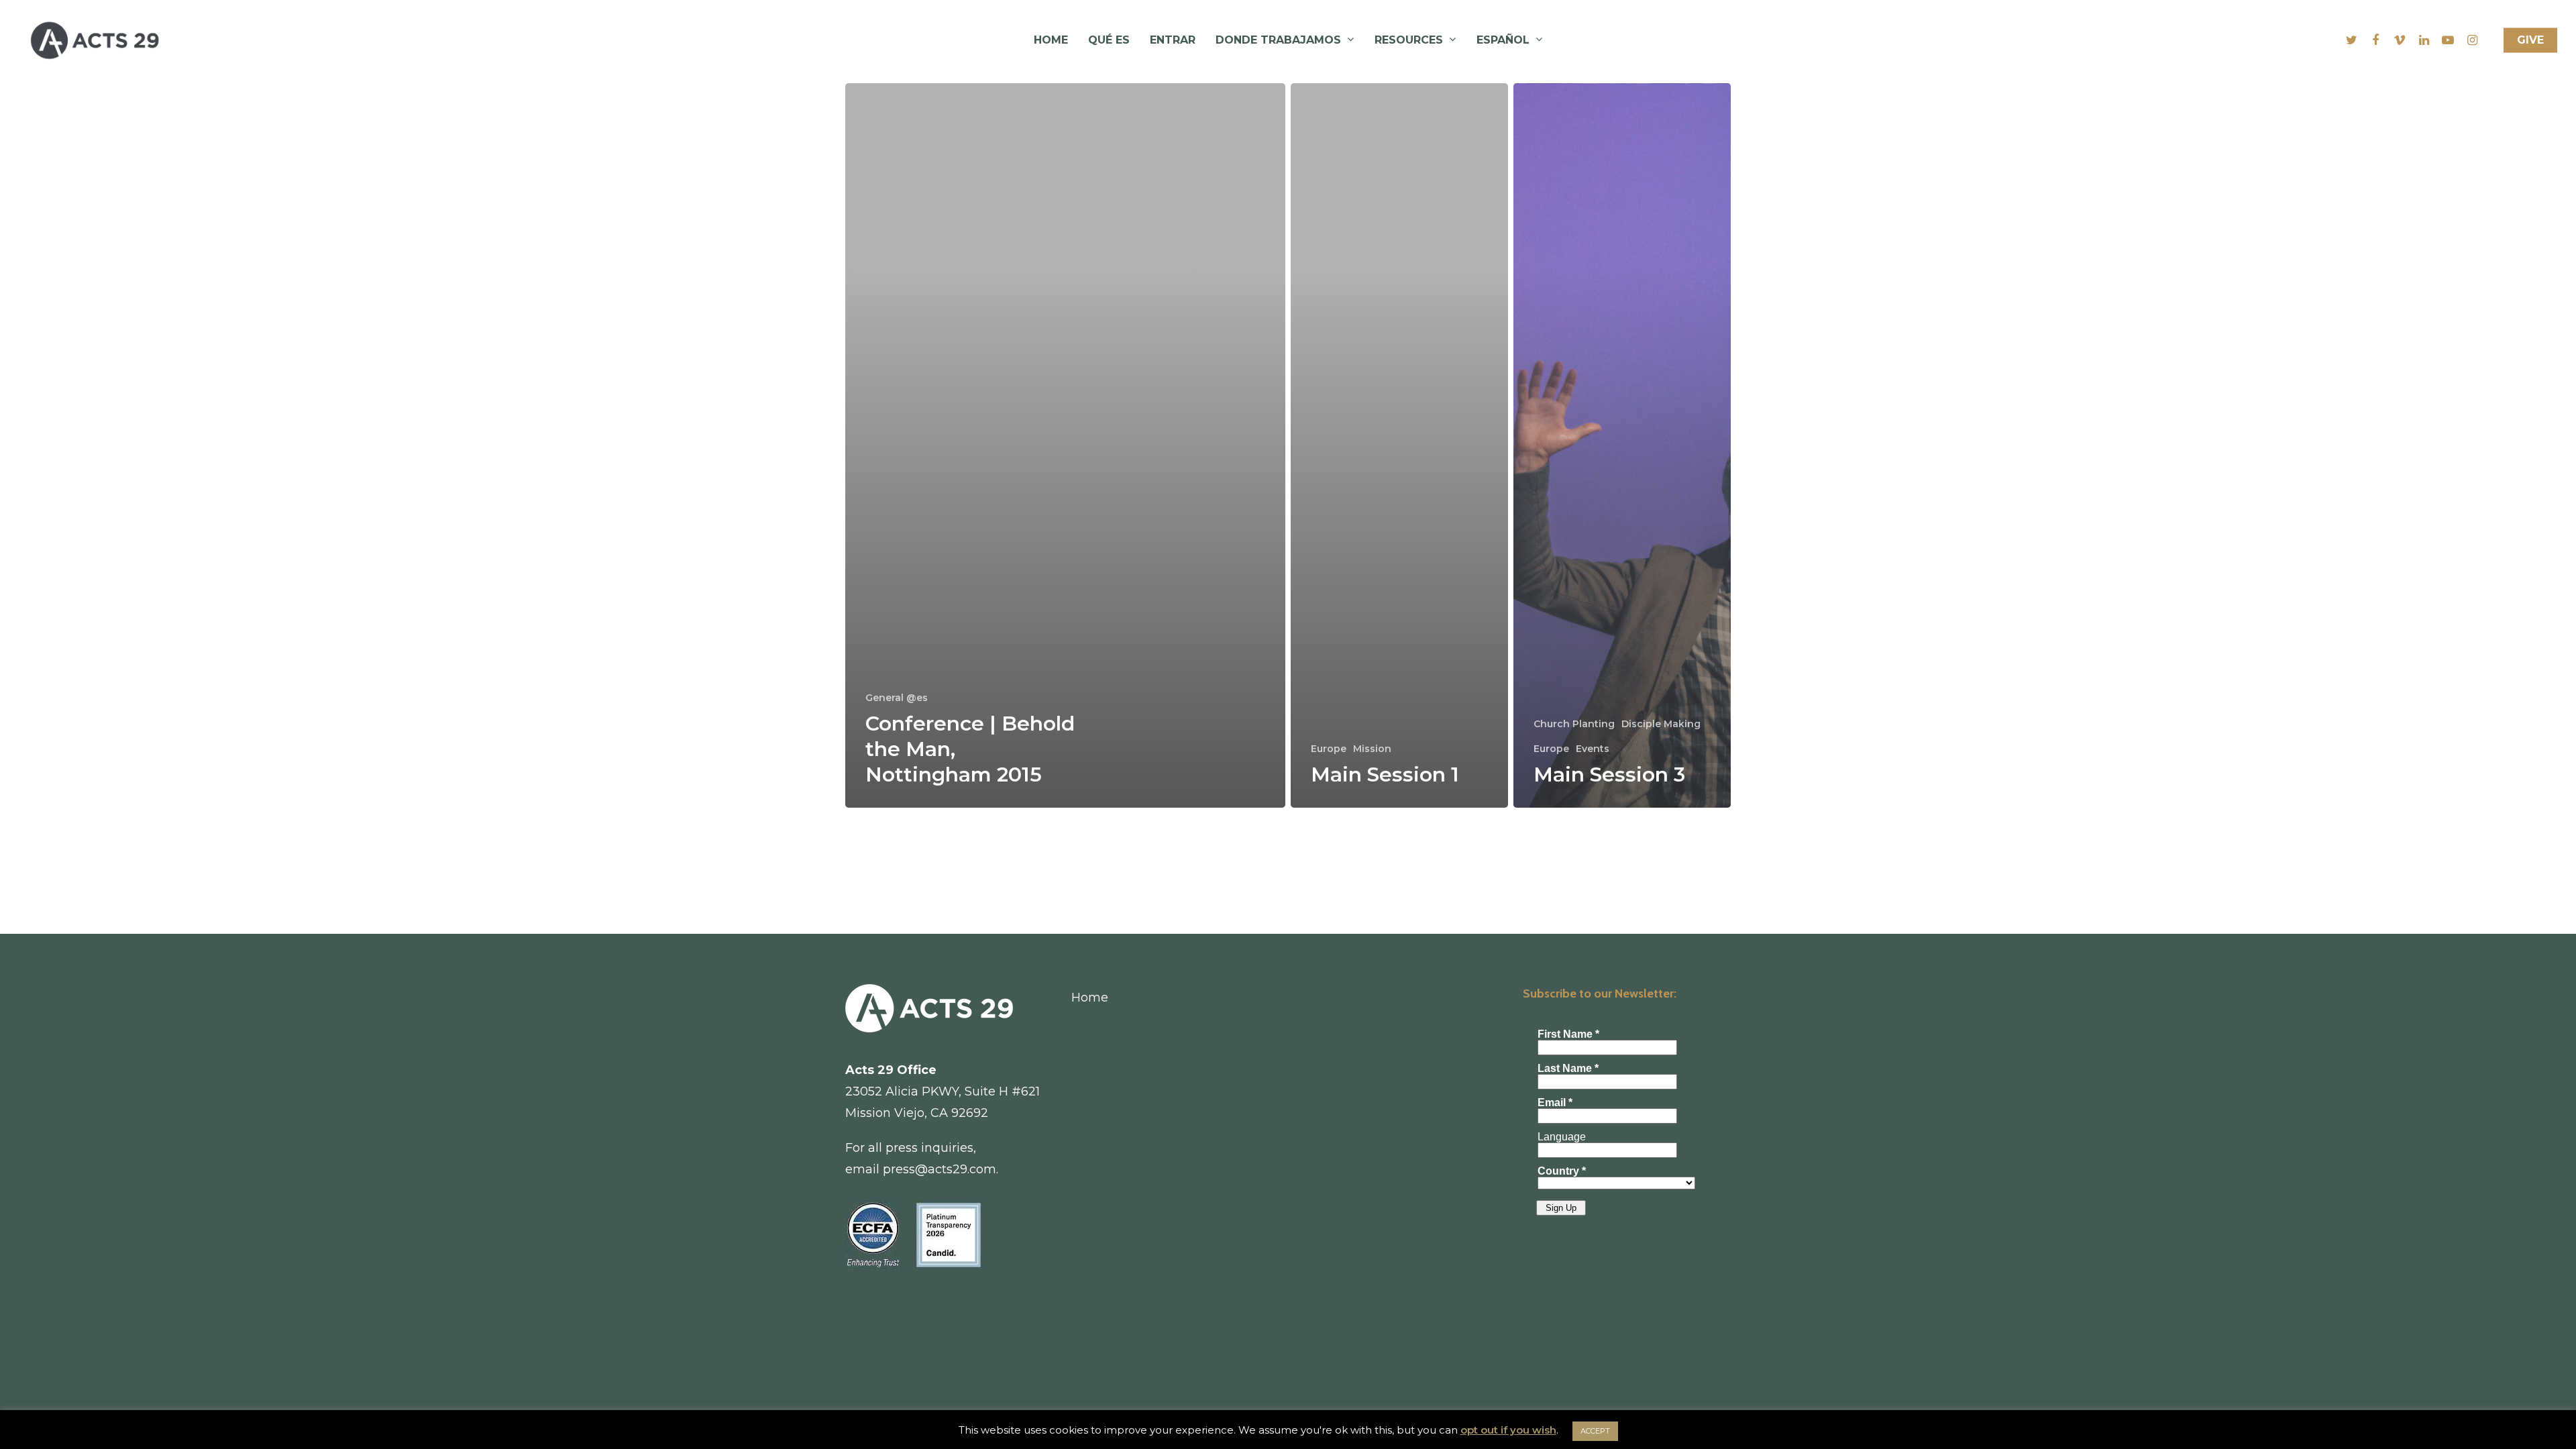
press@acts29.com (940, 1169)
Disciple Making (1661, 724)
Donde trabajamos (1278, 40)
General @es (897, 698)
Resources (1409, 40)
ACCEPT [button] (1595, 1431)
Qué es (1109, 40)
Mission (1372, 749)
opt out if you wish (1508, 1430)
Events (1593, 749)
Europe (1329, 749)
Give (2530, 40)
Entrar (1173, 40)
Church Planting (1574, 724)
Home (1051, 40)
